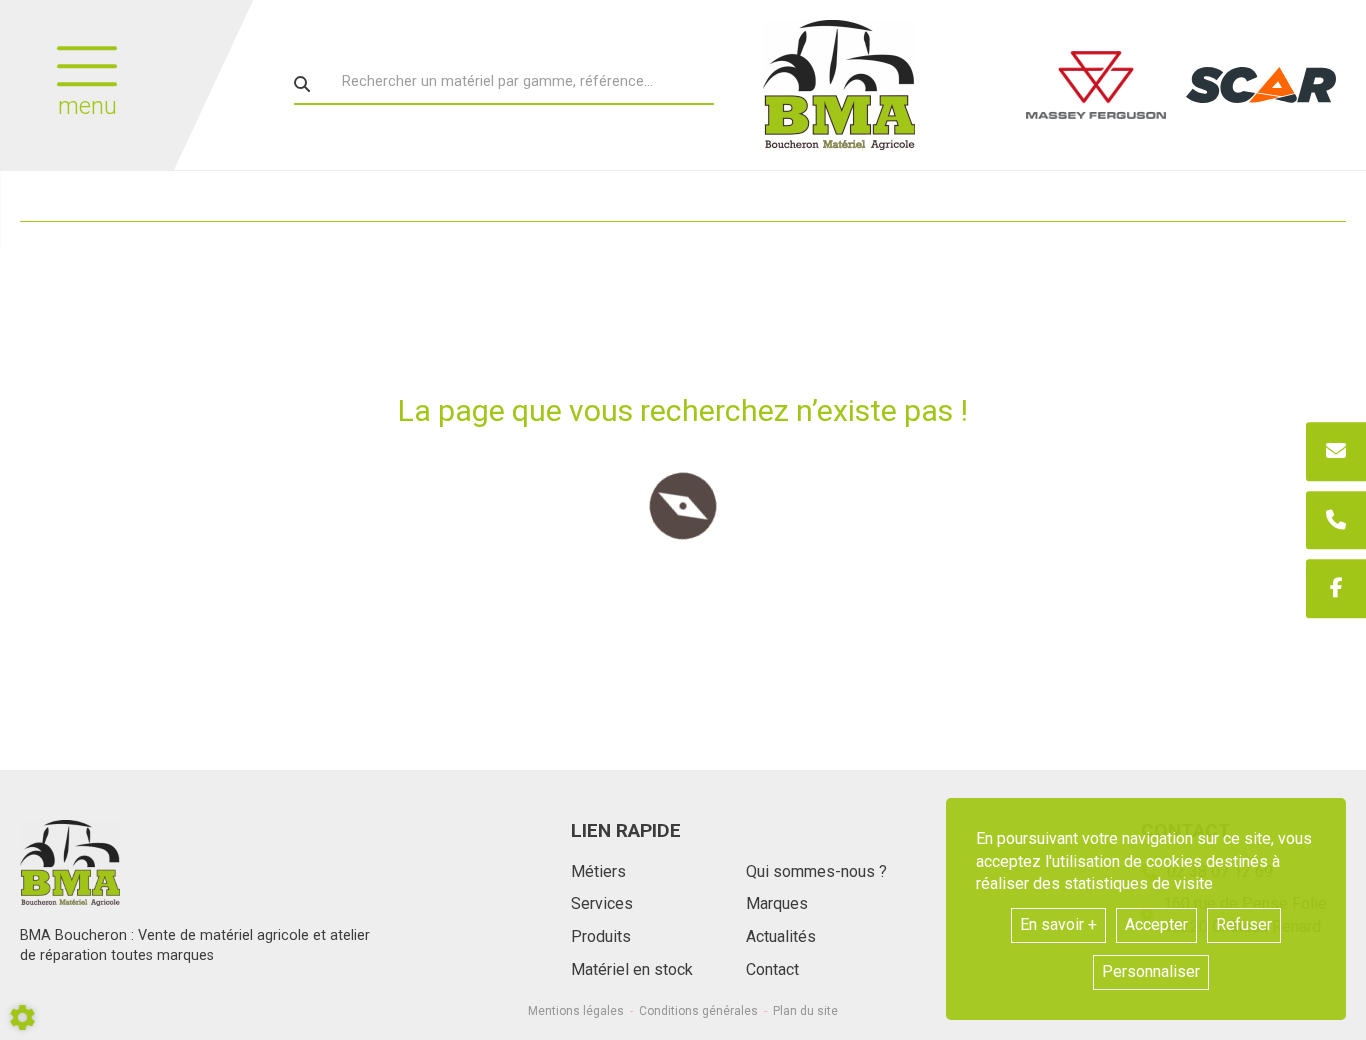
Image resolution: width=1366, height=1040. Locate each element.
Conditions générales (698, 1011)
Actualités (781, 936)
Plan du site (805, 1011)
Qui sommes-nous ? (816, 871)
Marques (777, 903)
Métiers (598, 871)
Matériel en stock (632, 969)
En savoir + (1058, 924)
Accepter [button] (1156, 924)
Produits (601, 936)
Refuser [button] (1244, 924)
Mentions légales (576, 1011)
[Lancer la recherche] (302, 84)
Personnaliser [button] (1151, 971)
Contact (772, 969)
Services (602, 903)
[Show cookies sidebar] (22, 1017)
